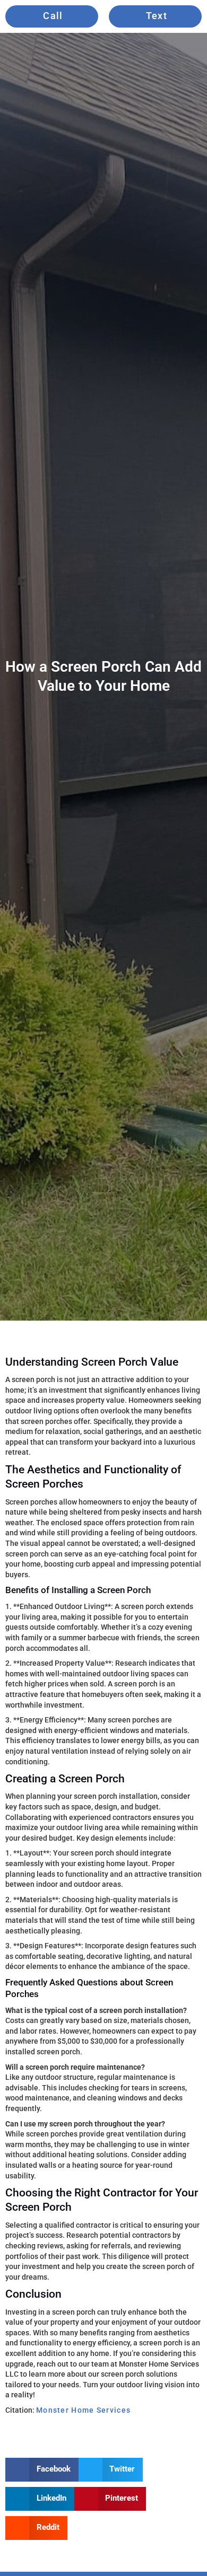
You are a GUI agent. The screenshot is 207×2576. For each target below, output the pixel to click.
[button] (42, 2470)
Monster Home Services (83, 2410)
